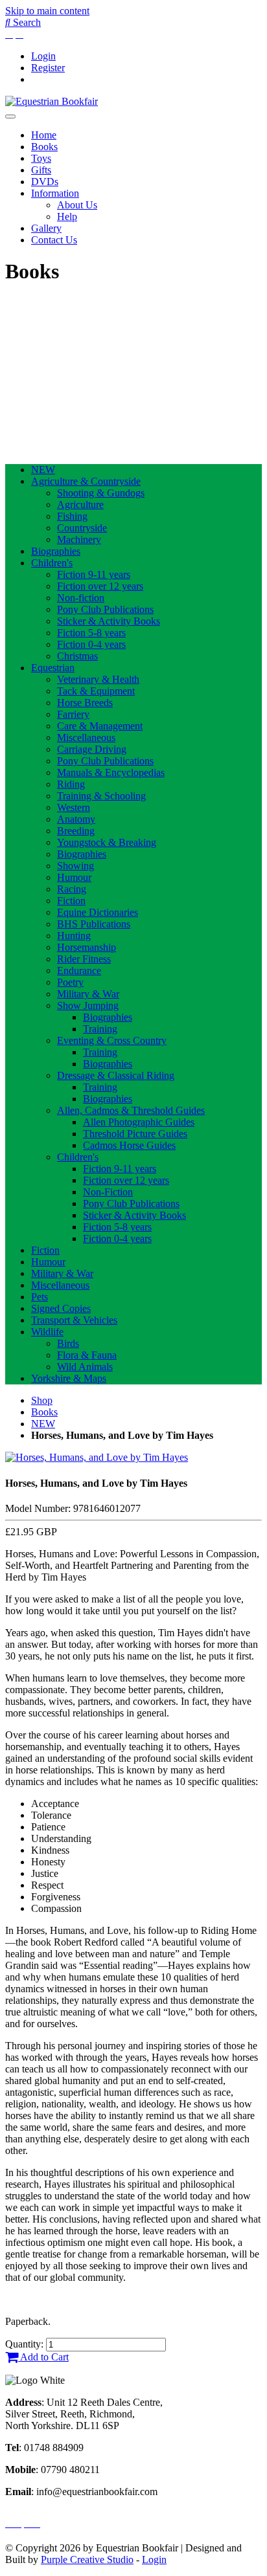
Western (74, 807)
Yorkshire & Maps (69, 1378)
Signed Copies (61, 1308)
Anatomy (76, 819)
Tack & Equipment (96, 691)
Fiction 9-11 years (94, 574)
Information (55, 193)
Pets (40, 1297)
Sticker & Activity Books (109, 621)
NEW (43, 470)
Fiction (71, 901)
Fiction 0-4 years (91, 644)
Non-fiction (81, 598)
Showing (75, 866)
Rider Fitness (84, 959)
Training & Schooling (101, 796)
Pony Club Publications (105, 609)
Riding (71, 784)
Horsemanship (87, 947)
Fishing (72, 516)
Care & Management (100, 726)
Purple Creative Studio (87, 2559)
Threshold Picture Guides (135, 1134)
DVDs (45, 182)
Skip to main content (47, 11)
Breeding (76, 831)
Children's (52, 563)
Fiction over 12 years (100, 586)
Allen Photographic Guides (139, 1122)
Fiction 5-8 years (91, 633)
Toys (41, 158)
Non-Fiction (108, 1192)
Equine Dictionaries (98, 912)
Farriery (73, 714)
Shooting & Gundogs (101, 493)
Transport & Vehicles (74, 1320)
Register (48, 68)
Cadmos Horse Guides (129, 1145)
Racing (72, 889)
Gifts (41, 170)
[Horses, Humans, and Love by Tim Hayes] (97, 1457)
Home (44, 135)
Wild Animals (85, 1367)
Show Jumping (88, 1005)
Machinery (79, 539)
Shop (42, 1400)
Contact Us (54, 240)
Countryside (82, 528)
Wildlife (47, 1332)
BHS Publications (94, 924)
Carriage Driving (92, 749)
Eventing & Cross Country (112, 1040)
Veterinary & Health (98, 679)
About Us (77, 205)
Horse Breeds (85, 703)
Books (44, 147)
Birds (68, 1343)
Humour (74, 877)
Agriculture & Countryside (86, 481)
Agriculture (80, 505)
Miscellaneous (86, 738)
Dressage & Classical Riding (116, 1075)
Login (43, 56)
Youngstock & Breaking (107, 842)
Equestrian (53, 668)
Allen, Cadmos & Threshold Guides (131, 1110)
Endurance (79, 971)
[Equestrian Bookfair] (52, 101)
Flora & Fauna (87, 1355)
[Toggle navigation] (10, 117)
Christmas (77, 656)
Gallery (46, 228)
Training (100, 1029)
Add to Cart (43, 2357)
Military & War (88, 994)
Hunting (74, 936)
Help (67, 217)
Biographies (56, 551)
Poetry (70, 982)
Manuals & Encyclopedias (111, 772)
